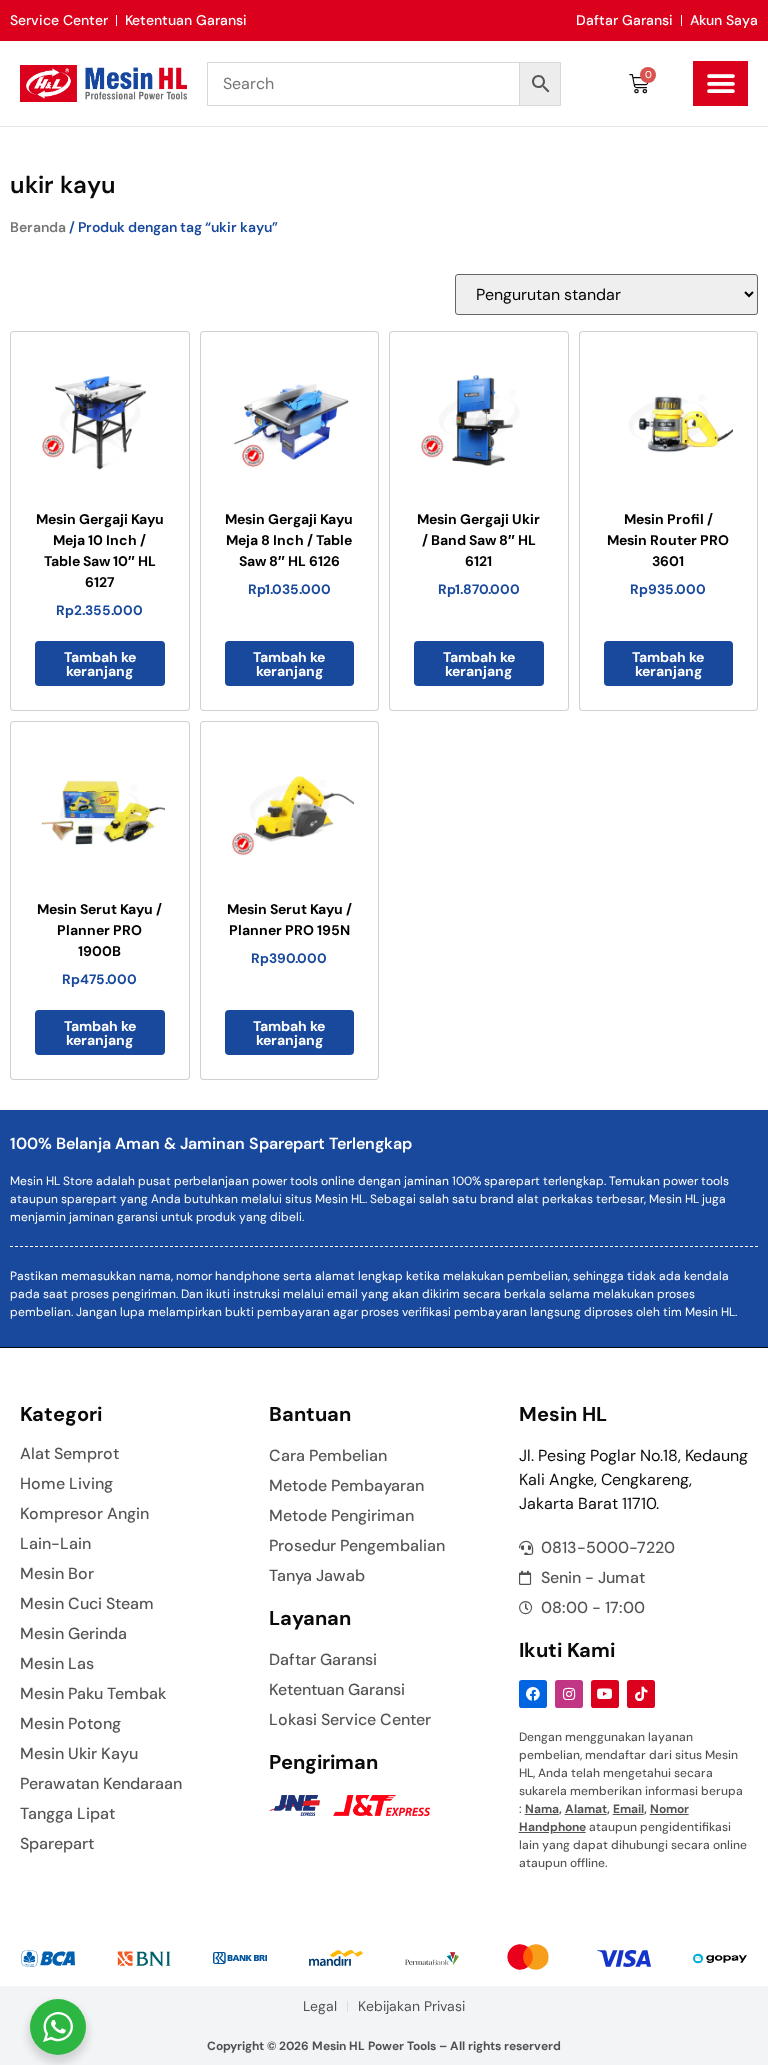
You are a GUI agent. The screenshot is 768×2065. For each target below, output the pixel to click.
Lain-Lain (55, 1544)
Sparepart (57, 1844)
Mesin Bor (57, 1574)
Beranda (38, 227)
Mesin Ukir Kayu (79, 1754)
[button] (720, 83)
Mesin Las (57, 1664)
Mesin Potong (70, 1724)
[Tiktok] (641, 1694)
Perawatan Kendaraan (101, 1784)
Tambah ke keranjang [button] (100, 664)
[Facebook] (533, 1694)
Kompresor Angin (84, 1514)
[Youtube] (605, 1694)
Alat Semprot (69, 1454)
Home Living (66, 1484)
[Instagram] (569, 1694)
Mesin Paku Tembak (93, 1694)
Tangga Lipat (67, 1814)
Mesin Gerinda (73, 1634)
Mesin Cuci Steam (87, 1604)
